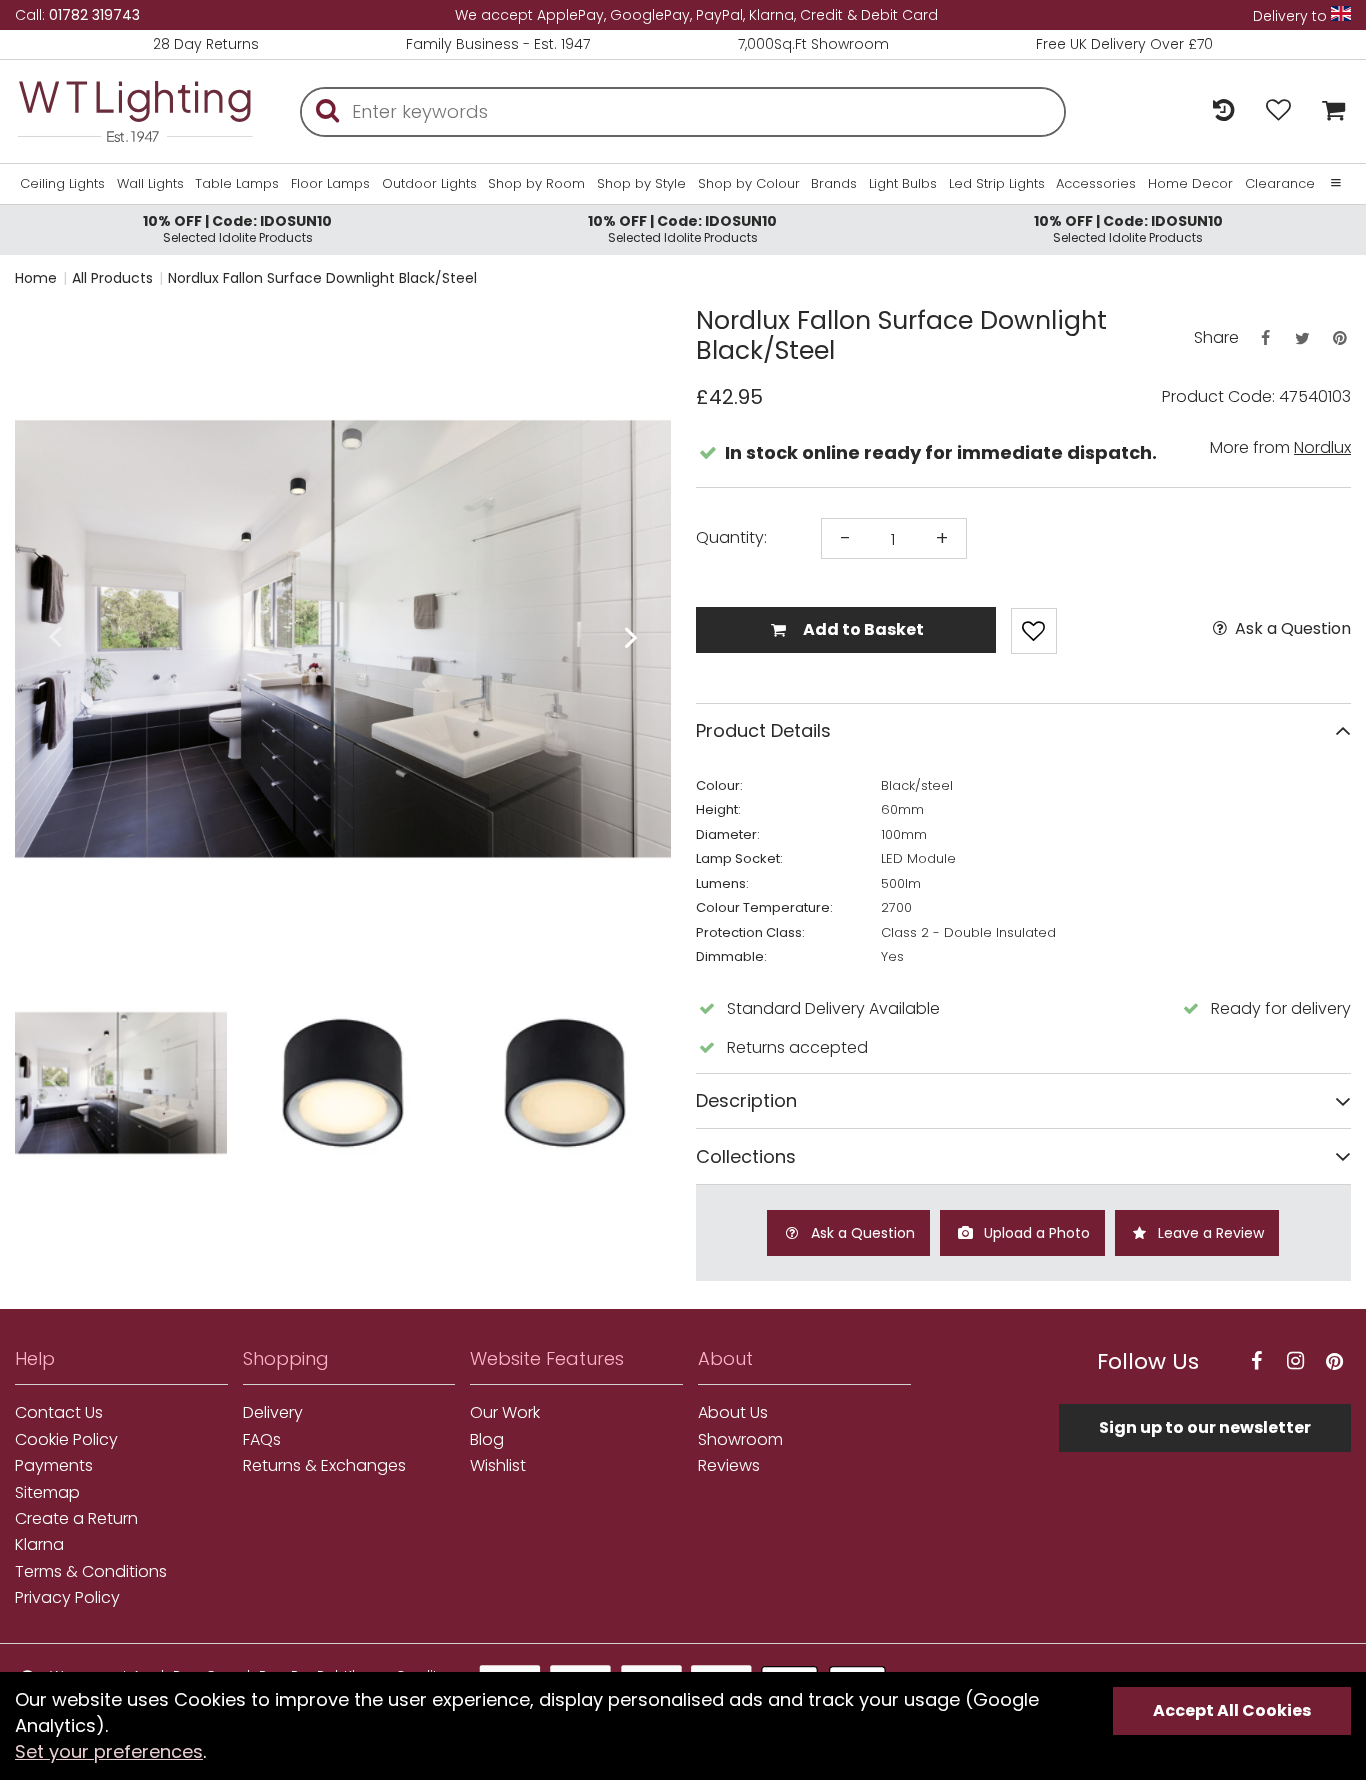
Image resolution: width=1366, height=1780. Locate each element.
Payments (54, 1466)
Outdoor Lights (429, 184)
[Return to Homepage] (135, 111)
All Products (112, 278)
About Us (733, 1413)
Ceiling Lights (62, 184)
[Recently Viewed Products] (1223, 111)
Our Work (505, 1413)
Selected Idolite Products (237, 228)
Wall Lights (150, 184)
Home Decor (1190, 184)
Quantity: (731, 538)
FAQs (262, 1440)
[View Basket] (1328, 111)
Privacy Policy (67, 1598)
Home (36, 278)
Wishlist (498, 1466)
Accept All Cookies (1232, 1710)
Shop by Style (641, 184)
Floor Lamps (330, 184)
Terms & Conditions (91, 1572)
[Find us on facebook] (1256, 1361)
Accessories (1096, 184)
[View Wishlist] (1278, 111)
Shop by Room (536, 184)
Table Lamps (237, 184)
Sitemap (47, 1493)
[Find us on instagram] (1295, 1361)
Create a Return (76, 1519)
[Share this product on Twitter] (1302, 338)
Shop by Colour (749, 184)
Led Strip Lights (997, 184)
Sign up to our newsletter (1205, 1427)
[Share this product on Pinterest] (1340, 338)
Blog (487, 1440)
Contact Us (59, 1413)
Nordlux (1322, 447)
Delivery (273, 1413)
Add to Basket (862, 629)
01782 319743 (94, 15)
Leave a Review (1209, 1233)
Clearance (1280, 184)
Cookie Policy (66, 1440)
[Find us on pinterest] (1334, 1361)
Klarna (39, 1545)
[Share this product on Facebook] (1265, 338)
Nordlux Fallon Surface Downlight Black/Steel (322, 278)
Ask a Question (1291, 629)
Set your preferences (109, 1751)
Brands (834, 184)
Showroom (740, 1440)
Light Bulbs (903, 184)
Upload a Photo (1035, 1233)
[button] (54, 638)
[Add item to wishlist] (1034, 631)
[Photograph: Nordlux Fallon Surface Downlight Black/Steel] (343, 639)
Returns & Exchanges (324, 1466)
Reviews (729, 1466)
